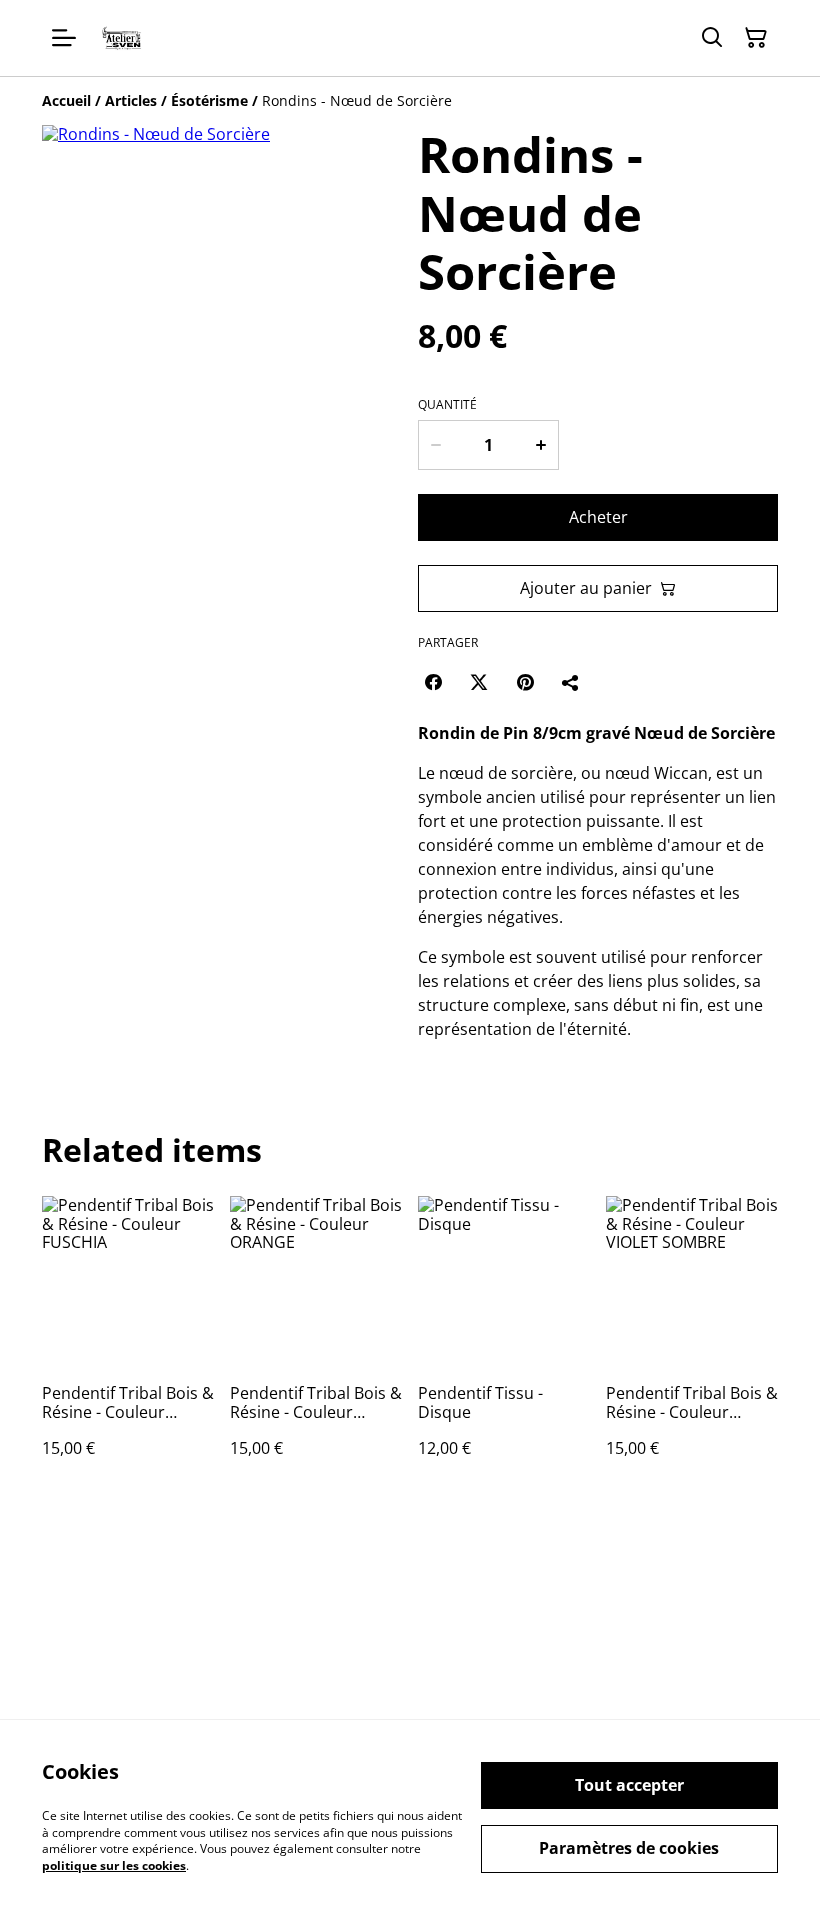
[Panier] (756, 38)
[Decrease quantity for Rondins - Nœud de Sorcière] (435, 445)
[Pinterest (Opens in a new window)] (525, 682)
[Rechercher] (712, 38)
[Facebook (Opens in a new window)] (433, 682)
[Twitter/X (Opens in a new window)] (479, 682)
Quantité (447, 405)
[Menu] (64, 38)
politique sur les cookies (114, 1865)
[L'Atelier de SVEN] (122, 38)
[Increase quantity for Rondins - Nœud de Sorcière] (541, 445)
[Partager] (571, 682)
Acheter (598, 517)
